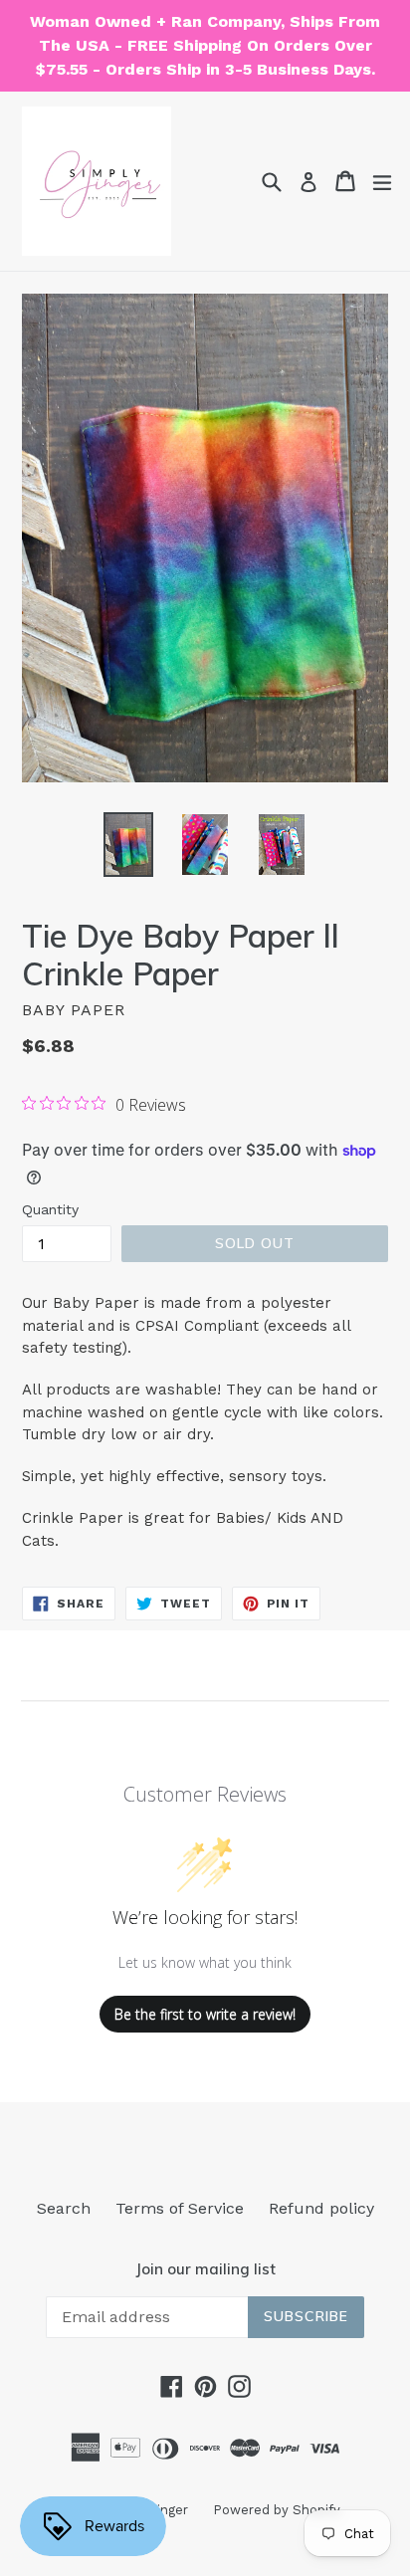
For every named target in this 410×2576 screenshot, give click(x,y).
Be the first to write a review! (205, 2014)
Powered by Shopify (277, 2510)
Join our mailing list (205, 2269)
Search (64, 2208)
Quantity (50, 1209)
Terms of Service (180, 2208)
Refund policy (321, 2208)
